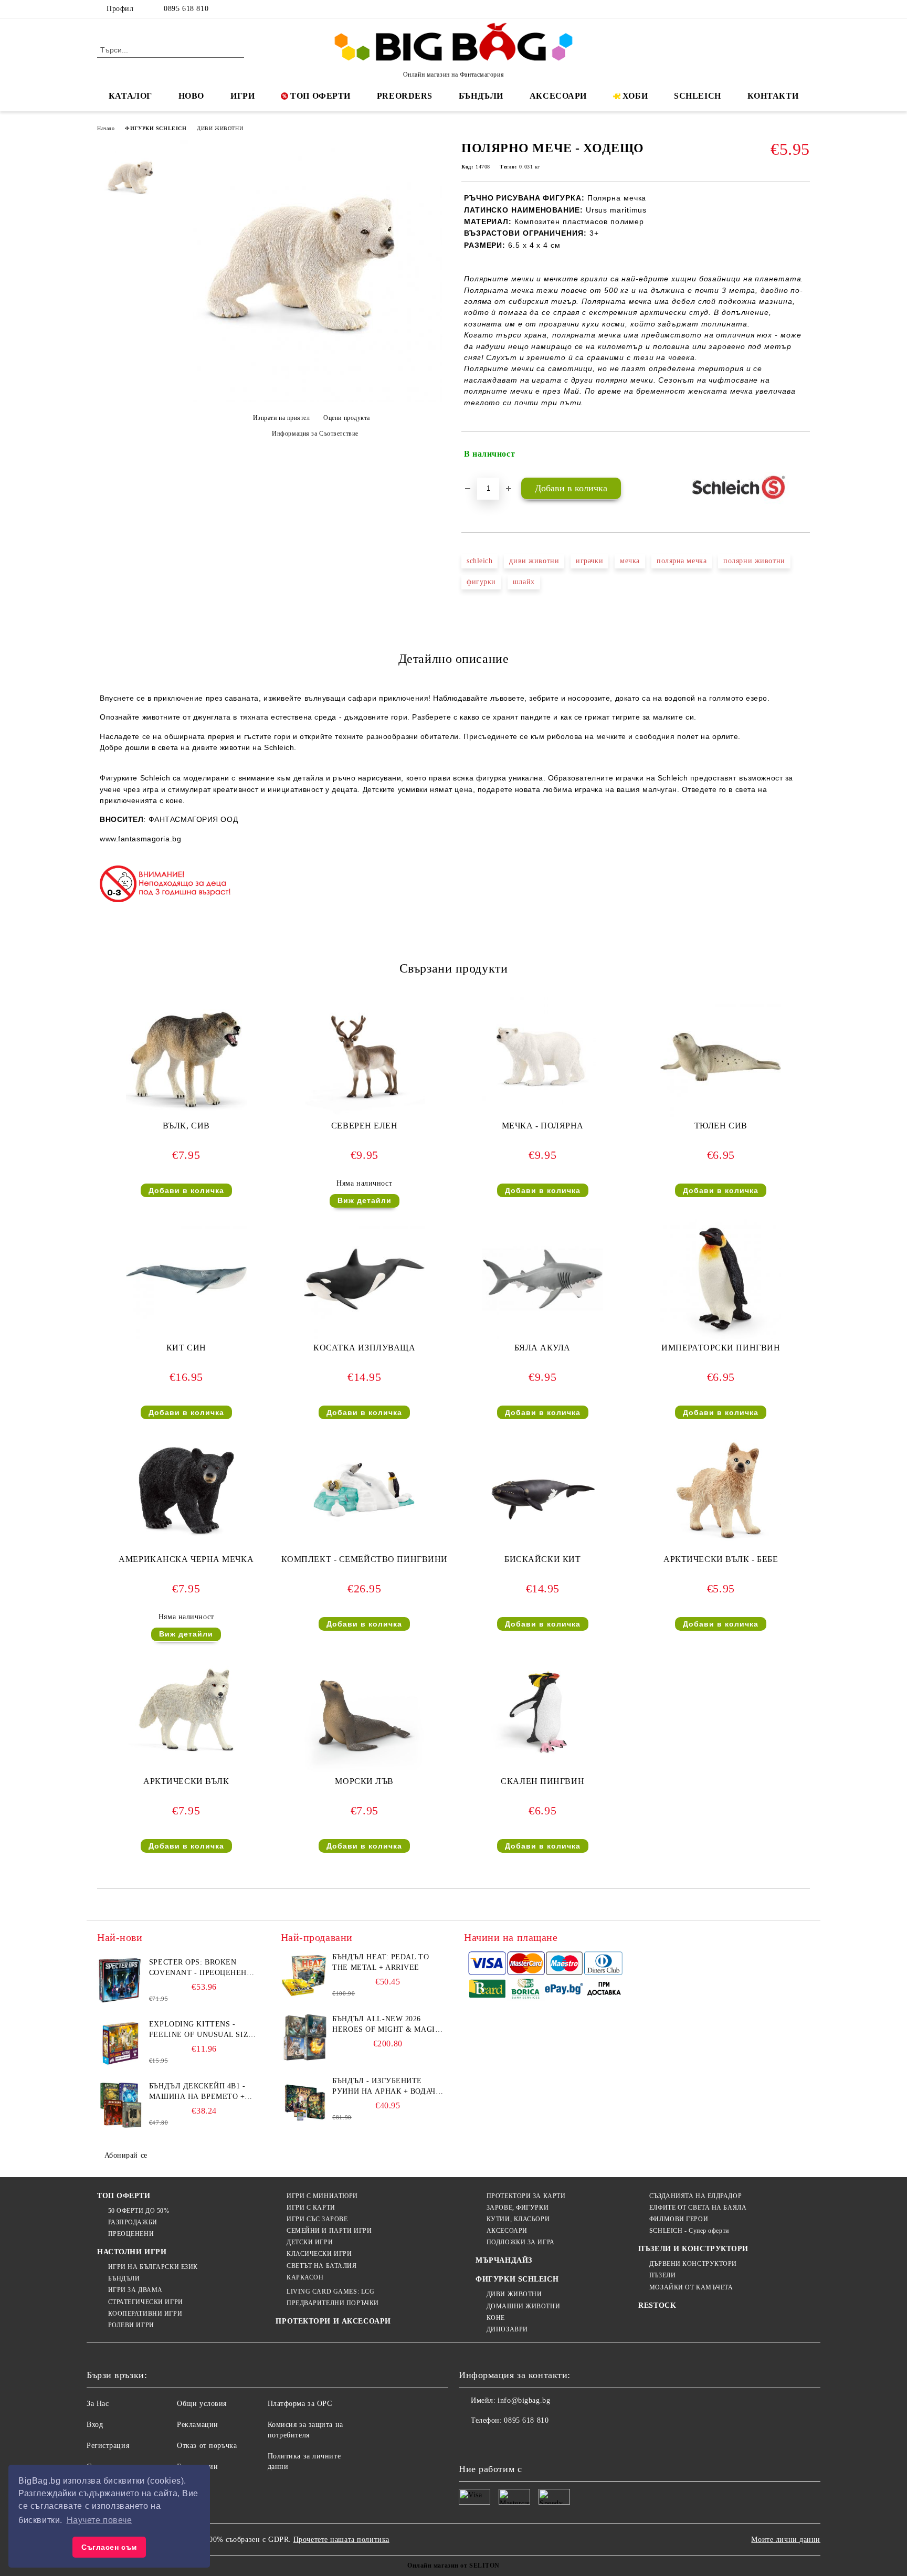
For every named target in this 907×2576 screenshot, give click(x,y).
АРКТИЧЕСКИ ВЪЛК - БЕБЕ (721, 1559)
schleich (479, 561)
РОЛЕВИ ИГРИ (131, 2325)
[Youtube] (536, 2442)
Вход (95, 2425)
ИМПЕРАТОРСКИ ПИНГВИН (721, 1348)
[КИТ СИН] (186, 1279)
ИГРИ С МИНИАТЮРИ (322, 2196)
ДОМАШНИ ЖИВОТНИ (523, 2306)
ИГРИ (242, 96)
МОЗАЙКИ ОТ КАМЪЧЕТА (691, 2287)
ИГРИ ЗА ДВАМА (135, 2290)
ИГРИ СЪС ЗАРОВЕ (317, 2219)
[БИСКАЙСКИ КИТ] (543, 1490)
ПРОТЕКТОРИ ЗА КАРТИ (526, 2196)
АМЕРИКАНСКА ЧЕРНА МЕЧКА (186, 1559)
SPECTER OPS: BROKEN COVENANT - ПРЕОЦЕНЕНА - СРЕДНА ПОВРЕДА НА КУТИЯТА (203, 1968)
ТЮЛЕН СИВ (721, 1126)
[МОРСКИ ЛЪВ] (364, 1713)
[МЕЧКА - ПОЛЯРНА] (543, 1057)
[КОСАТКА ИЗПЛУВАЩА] (364, 1279)
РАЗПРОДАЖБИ (133, 2222)
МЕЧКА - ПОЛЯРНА (543, 1126)
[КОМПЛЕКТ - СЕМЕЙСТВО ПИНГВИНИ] (364, 1490)
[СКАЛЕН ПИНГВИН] (543, 1713)
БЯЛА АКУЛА (542, 1348)
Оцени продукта (347, 418)
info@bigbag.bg (524, 2400)
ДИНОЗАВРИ (507, 2329)
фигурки (481, 582)
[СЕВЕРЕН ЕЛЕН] (364, 1057)
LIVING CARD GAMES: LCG (330, 2292)
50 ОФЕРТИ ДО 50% (139, 2211)
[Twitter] (773, 9)
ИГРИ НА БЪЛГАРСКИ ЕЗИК (153, 2267)
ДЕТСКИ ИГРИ (310, 2242)
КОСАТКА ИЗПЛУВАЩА (365, 1348)
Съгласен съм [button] (109, 2547)
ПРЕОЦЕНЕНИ (131, 2234)
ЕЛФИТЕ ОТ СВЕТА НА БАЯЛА (698, 2208)
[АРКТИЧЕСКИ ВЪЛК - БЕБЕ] (721, 1491)
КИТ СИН (186, 1348)
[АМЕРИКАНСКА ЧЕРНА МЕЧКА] (186, 1490)
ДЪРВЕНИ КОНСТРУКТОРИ (693, 2264)
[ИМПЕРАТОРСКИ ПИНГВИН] (721, 1279)
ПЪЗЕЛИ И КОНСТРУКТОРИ (693, 2249)
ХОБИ (635, 96)
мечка (630, 561)
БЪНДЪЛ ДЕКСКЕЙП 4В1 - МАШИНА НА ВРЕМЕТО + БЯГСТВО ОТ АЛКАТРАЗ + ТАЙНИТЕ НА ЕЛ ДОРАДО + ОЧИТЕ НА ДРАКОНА (201, 2092)
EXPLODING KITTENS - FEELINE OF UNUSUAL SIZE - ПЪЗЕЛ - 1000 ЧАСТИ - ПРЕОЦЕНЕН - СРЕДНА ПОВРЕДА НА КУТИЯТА (204, 2030)
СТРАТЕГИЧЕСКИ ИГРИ (146, 2302)
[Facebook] (757, 9)
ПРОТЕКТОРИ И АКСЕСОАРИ (333, 2321)
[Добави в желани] (802, 454)
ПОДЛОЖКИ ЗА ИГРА (521, 2242)
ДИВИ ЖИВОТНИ (220, 128)
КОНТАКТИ (773, 96)
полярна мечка (682, 561)
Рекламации (198, 2425)
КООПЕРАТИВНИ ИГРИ (145, 2314)
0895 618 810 (186, 9)
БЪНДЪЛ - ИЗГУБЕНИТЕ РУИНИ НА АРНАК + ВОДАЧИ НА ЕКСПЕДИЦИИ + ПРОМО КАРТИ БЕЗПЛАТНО (387, 2087)
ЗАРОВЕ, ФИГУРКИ (518, 2208)
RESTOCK (657, 2305)
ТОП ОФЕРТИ (320, 96)
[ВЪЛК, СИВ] (186, 1057)
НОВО (191, 96)
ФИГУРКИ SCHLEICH (156, 128)
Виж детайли (365, 1200)
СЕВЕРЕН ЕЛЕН (365, 1126)
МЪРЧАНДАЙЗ (504, 2260)
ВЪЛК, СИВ (186, 1126)
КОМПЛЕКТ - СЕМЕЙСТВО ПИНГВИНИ (365, 1559)
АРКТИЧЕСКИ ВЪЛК (186, 1781)
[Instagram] (788, 9)
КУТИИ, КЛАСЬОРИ (518, 2219)
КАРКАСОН (305, 2277)
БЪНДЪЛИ (481, 96)
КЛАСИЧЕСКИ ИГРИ (319, 2254)
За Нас (98, 2404)
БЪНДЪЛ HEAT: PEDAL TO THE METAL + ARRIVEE (381, 1962)
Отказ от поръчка (207, 2446)
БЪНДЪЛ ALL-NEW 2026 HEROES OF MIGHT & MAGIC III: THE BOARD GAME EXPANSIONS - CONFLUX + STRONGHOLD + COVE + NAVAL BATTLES (386, 2025)
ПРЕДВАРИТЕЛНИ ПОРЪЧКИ (333, 2303)
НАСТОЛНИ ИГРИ (132, 2252)
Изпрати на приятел (282, 418)
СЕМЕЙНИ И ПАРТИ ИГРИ (329, 2231)
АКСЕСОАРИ (558, 96)
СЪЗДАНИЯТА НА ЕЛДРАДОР (695, 2196)
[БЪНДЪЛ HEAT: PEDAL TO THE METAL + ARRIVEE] (304, 1976)
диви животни (534, 561)
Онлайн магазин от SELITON (454, 2566)
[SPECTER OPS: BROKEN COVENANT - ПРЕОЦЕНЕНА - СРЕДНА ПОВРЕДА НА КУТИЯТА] (121, 1981)
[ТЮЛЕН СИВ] (721, 1057)
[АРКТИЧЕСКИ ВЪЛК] (186, 1713)
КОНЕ (496, 2318)
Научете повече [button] (99, 2520)
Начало (106, 128)
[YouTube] (804, 9)
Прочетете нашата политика (341, 2540)
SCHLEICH (697, 96)
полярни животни (754, 561)
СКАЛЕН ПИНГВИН (542, 1781)
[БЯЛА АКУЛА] (543, 1279)
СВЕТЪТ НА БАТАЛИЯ (321, 2266)
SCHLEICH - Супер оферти (689, 2231)
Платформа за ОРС (300, 2404)
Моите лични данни (786, 2540)
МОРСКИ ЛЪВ (364, 1781)
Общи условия (202, 2404)
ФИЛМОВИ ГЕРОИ (679, 2219)
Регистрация (108, 2446)
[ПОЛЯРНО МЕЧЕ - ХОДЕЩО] (311, 400)
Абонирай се (126, 2155)
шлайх (524, 582)
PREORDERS (405, 96)
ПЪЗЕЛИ (662, 2275)
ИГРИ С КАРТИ (311, 2208)
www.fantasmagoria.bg (140, 839)
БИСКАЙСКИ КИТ (542, 1559)
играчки (589, 561)
